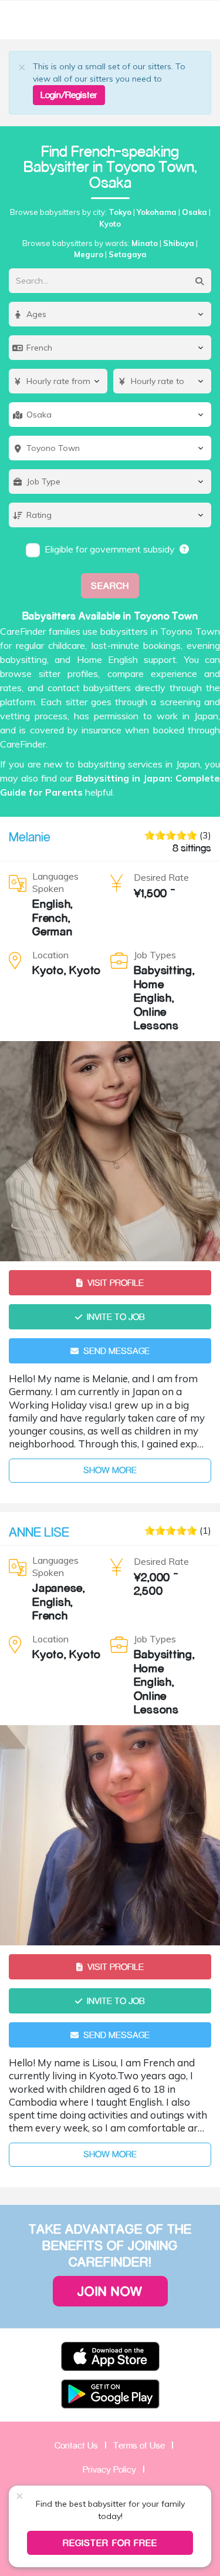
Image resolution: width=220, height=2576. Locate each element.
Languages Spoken (55, 882)
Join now (110, 2291)
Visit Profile (116, 1283)
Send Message (116, 1351)
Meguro (89, 254)
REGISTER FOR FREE (110, 2543)
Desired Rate (161, 877)
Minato (145, 243)
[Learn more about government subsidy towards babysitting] (185, 549)
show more (110, 1470)
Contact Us (76, 2445)
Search (110, 586)
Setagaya (128, 254)
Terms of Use (139, 2445)
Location (50, 955)
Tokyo (120, 212)
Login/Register (69, 95)
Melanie (30, 837)
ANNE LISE (39, 1532)
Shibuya (179, 243)
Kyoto (110, 224)
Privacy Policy (109, 2469)
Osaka (194, 212)
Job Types (155, 955)
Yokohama (157, 212)
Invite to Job (116, 1317)
